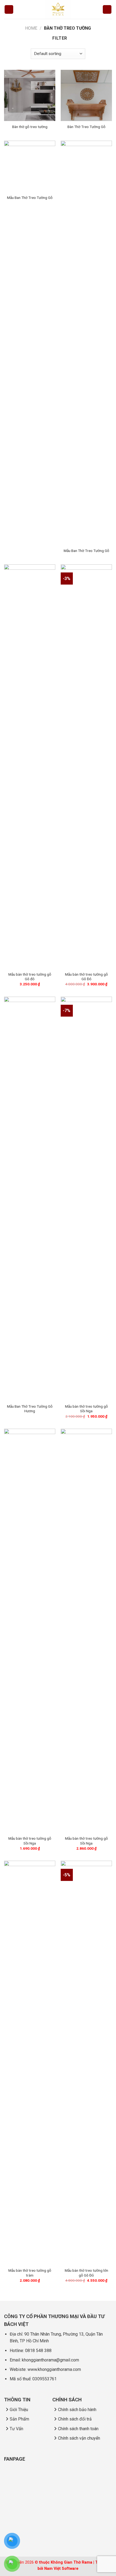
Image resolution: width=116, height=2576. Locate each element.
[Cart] (107, 10)
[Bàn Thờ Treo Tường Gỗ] (86, 95)
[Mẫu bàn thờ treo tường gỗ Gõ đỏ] (30, 766)
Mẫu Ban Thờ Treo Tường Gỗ (30, 198)
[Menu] (9, 10)
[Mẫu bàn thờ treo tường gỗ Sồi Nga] (86, 1199)
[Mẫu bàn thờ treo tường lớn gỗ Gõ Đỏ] (86, 2063)
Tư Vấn (16, 2429)
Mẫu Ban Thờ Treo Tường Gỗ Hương (30, 1409)
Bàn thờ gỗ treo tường (30, 127)
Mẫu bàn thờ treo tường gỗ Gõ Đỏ (86, 977)
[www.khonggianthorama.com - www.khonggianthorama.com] (58, 9)
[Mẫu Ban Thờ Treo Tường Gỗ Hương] (30, 1199)
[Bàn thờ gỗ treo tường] (30, 95)
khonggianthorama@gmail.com (50, 2360)
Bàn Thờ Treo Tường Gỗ (86, 127)
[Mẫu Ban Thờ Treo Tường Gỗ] (30, 166)
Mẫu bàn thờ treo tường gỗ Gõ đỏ (30, 977)
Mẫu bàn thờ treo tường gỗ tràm (30, 2273)
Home (31, 28)
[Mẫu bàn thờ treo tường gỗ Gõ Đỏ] (86, 766)
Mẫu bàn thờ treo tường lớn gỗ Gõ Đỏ (86, 2273)
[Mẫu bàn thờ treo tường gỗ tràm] (30, 2063)
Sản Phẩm (19, 2419)
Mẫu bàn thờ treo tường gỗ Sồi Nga (86, 1409)
